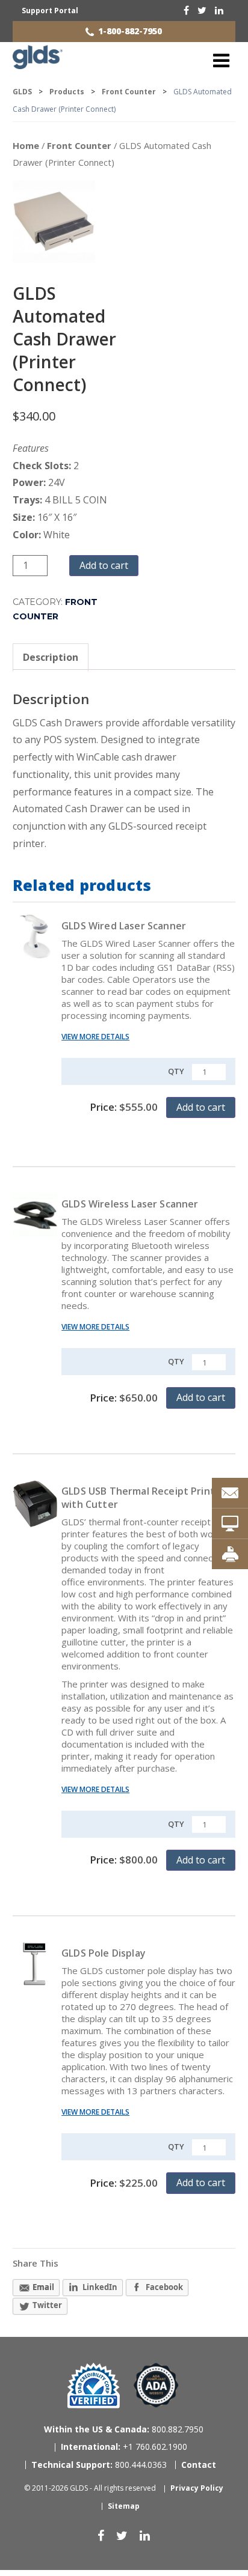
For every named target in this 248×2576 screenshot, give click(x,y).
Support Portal (50, 11)
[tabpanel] (124, 770)
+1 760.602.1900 (124, 2447)
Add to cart (104, 565)
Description (51, 657)
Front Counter (79, 145)
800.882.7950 (124, 2429)
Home (26, 145)
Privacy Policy (197, 2488)
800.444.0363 (99, 2465)
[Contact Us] (230, 1493)
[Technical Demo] (230, 1523)
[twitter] (202, 10)
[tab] (51, 658)
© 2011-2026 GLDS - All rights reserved (90, 2488)
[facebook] (186, 10)
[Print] (230, 1554)
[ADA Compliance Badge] (156, 2385)
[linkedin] (219, 10)
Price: (124, 1107)
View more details (95, 1037)
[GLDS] (38, 64)
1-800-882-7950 (130, 31)
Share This (36, 2263)
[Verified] (94, 2386)
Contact (199, 2465)
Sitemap (124, 2506)
